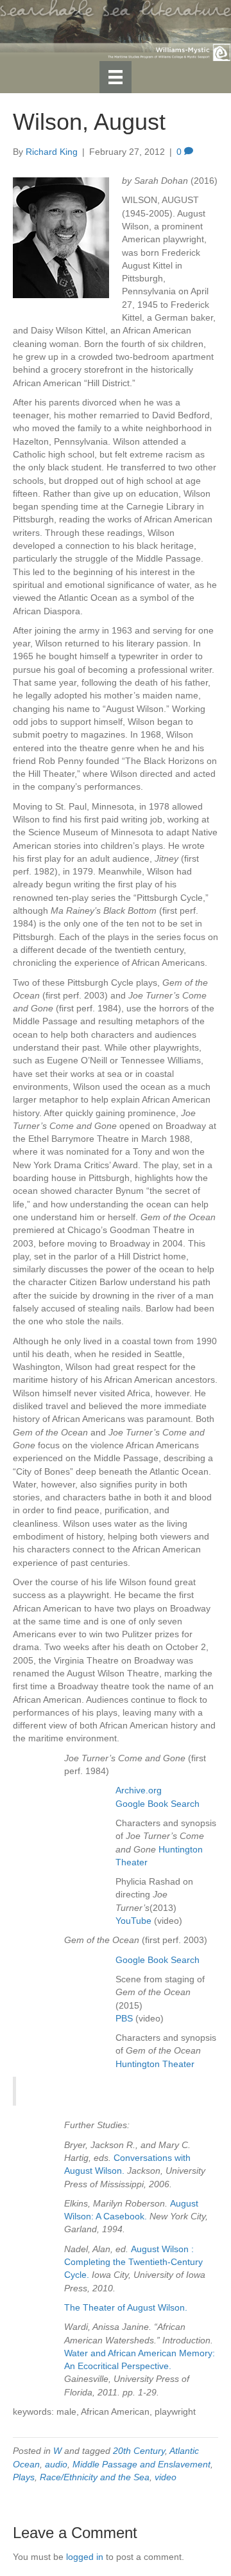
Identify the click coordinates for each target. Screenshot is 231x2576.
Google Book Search (158, 1804)
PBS (124, 2018)
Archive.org (139, 1790)
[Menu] (116, 77)
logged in (85, 2557)
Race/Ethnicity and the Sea (95, 2477)
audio (56, 2464)
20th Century (139, 2451)
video (166, 2477)
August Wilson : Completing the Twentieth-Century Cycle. (133, 2262)
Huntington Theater (155, 2064)
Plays (24, 2477)
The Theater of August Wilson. (126, 2307)
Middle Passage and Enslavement (141, 2464)
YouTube (133, 1921)
